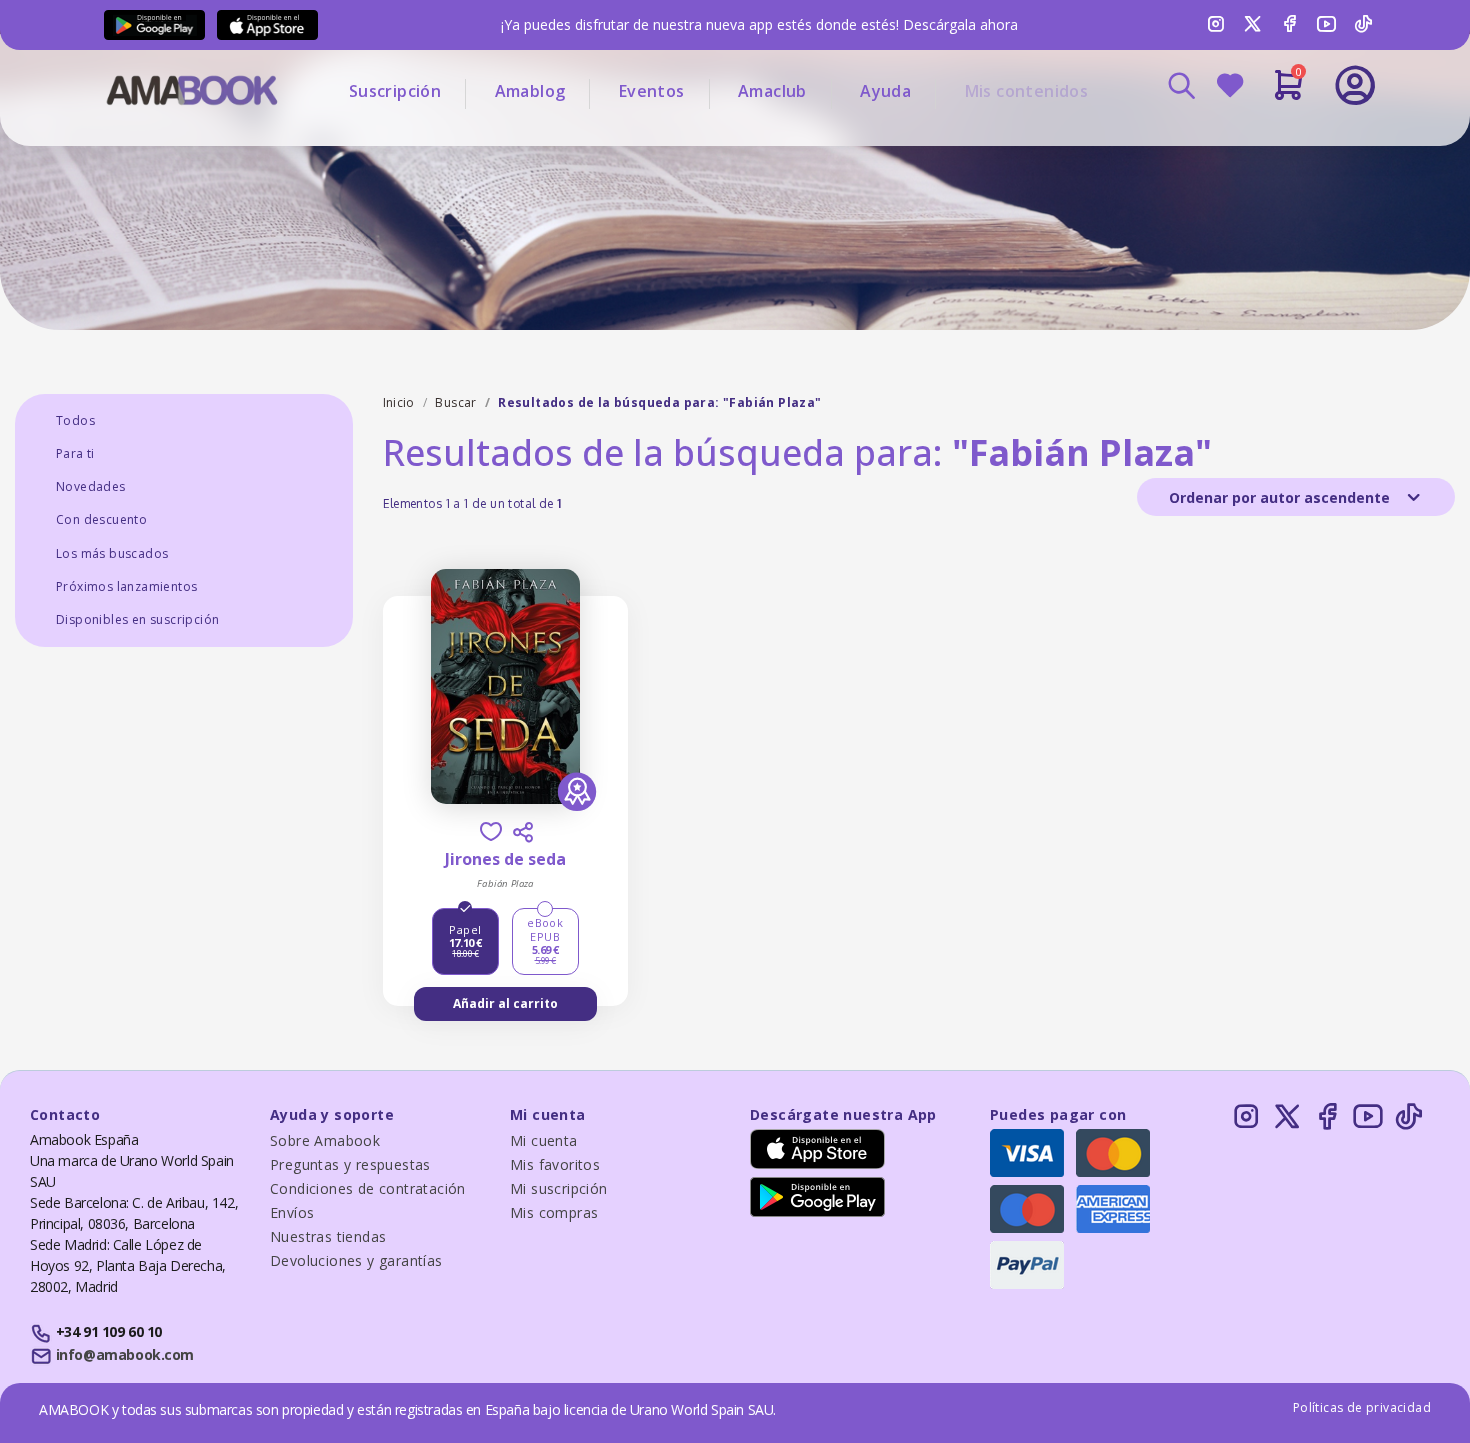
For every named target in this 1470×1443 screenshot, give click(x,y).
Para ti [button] (75, 453)
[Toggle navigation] (1272, 140)
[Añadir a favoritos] (491, 831)
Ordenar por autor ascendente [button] (1281, 497)
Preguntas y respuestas (350, 1164)
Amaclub (772, 91)
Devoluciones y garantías (356, 1260)
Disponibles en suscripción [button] (137, 619)
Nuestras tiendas (328, 1236)
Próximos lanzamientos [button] (126, 586)
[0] (1288, 93)
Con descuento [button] (101, 519)
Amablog (530, 91)
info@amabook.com (125, 1354)
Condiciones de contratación (368, 1188)
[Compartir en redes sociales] (523, 832)
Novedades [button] (91, 486)
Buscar (455, 402)
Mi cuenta (544, 1140)
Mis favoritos (555, 1164)
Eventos (652, 91)
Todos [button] (75, 420)
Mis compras (554, 1212)
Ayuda (885, 91)
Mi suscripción (559, 1188)
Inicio (399, 402)
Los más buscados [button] (112, 553)
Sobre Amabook (325, 1140)
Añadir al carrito (505, 1003)
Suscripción (395, 91)
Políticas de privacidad (1362, 1407)
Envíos (292, 1212)
